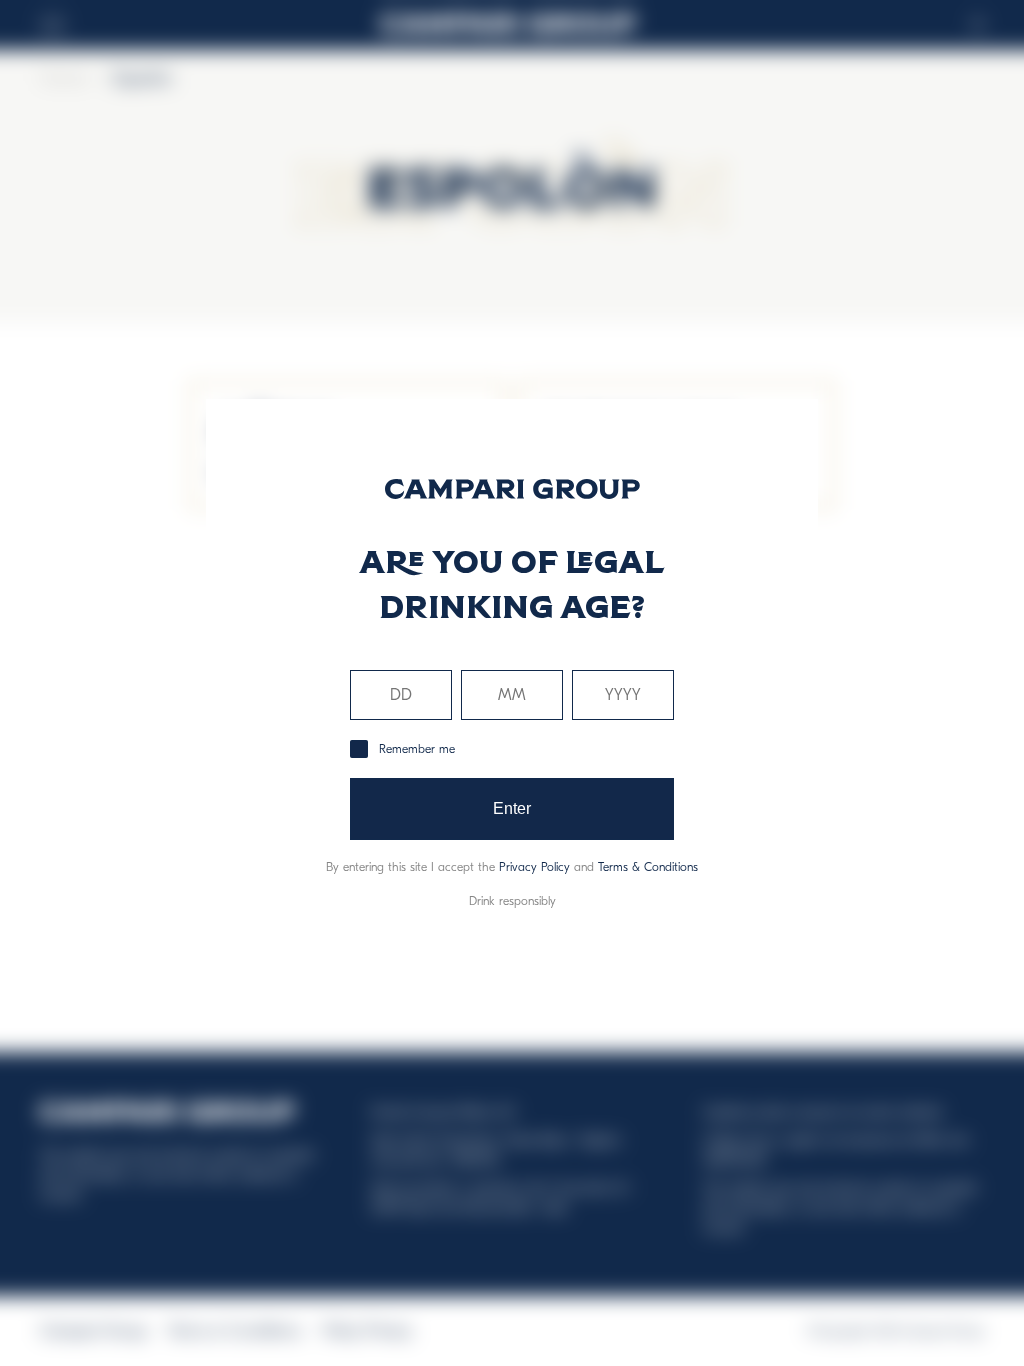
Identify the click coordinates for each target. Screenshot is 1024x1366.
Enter (512, 808)
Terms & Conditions (648, 867)
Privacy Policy (534, 867)
